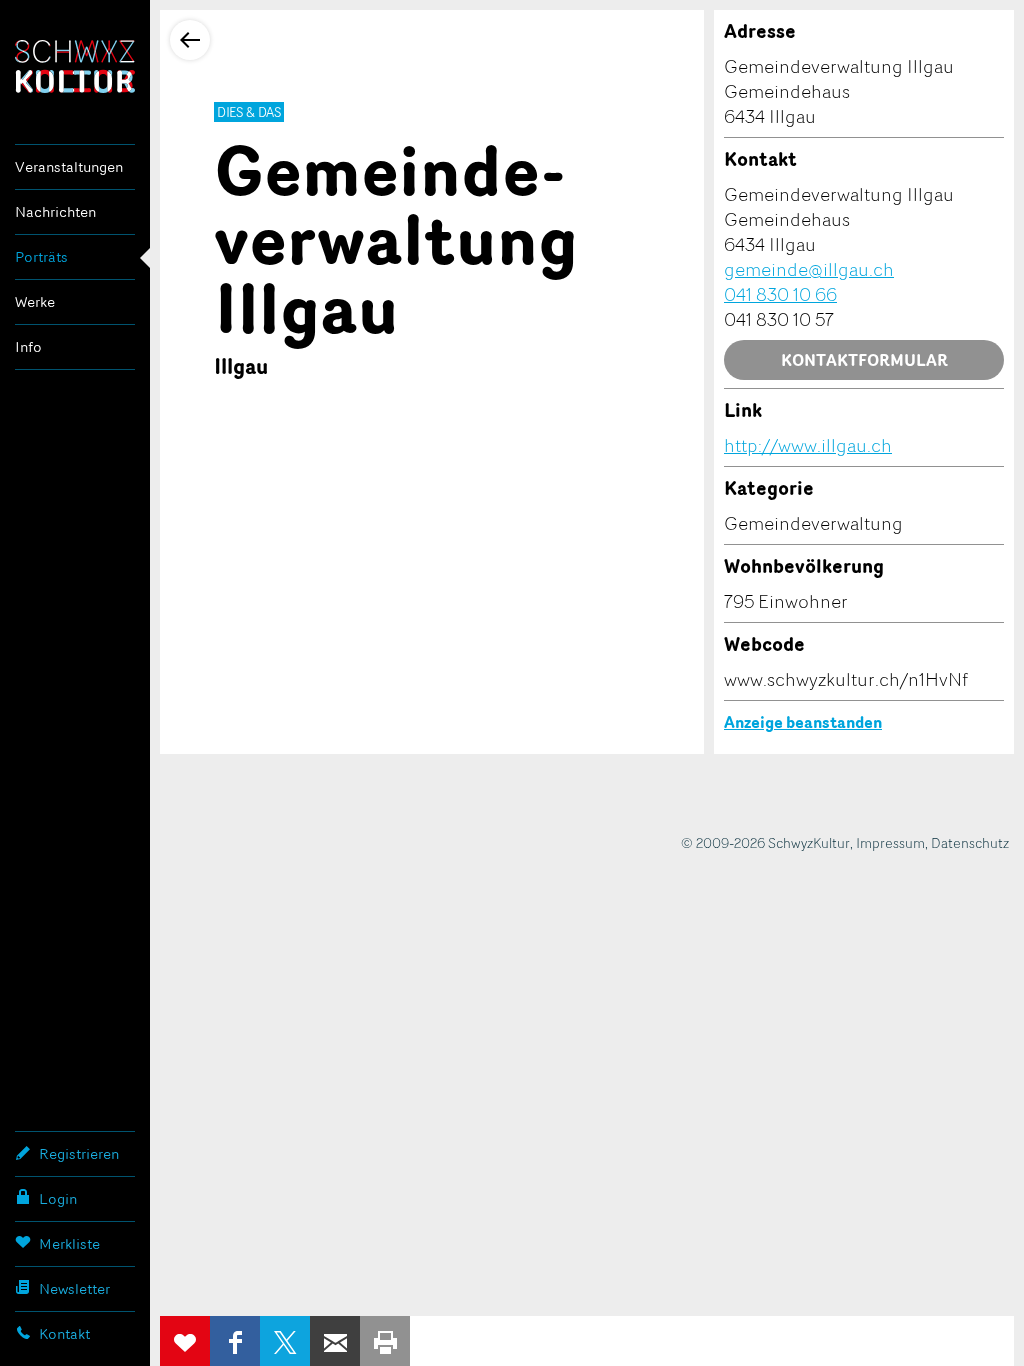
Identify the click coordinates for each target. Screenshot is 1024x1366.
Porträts (41, 256)
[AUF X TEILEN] (285, 1341)
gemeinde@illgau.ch (809, 269)
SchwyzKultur (75, 66)
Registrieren (79, 1153)
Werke (35, 301)
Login (58, 1198)
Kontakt (64, 1333)
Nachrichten (55, 211)
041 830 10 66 (780, 294)
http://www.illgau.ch (808, 445)
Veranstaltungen (69, 166)
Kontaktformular (864, 360)
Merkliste (69, 1243)
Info (28, 346)
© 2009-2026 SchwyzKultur (765, 842)
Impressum (890, 842)
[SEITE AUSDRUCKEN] (385, 1341)
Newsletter (74, 1288)
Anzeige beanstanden (803, 722)
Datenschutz (970, 842)
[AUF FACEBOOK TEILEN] (235, 1341)
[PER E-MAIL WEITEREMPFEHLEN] (335, 1341)
